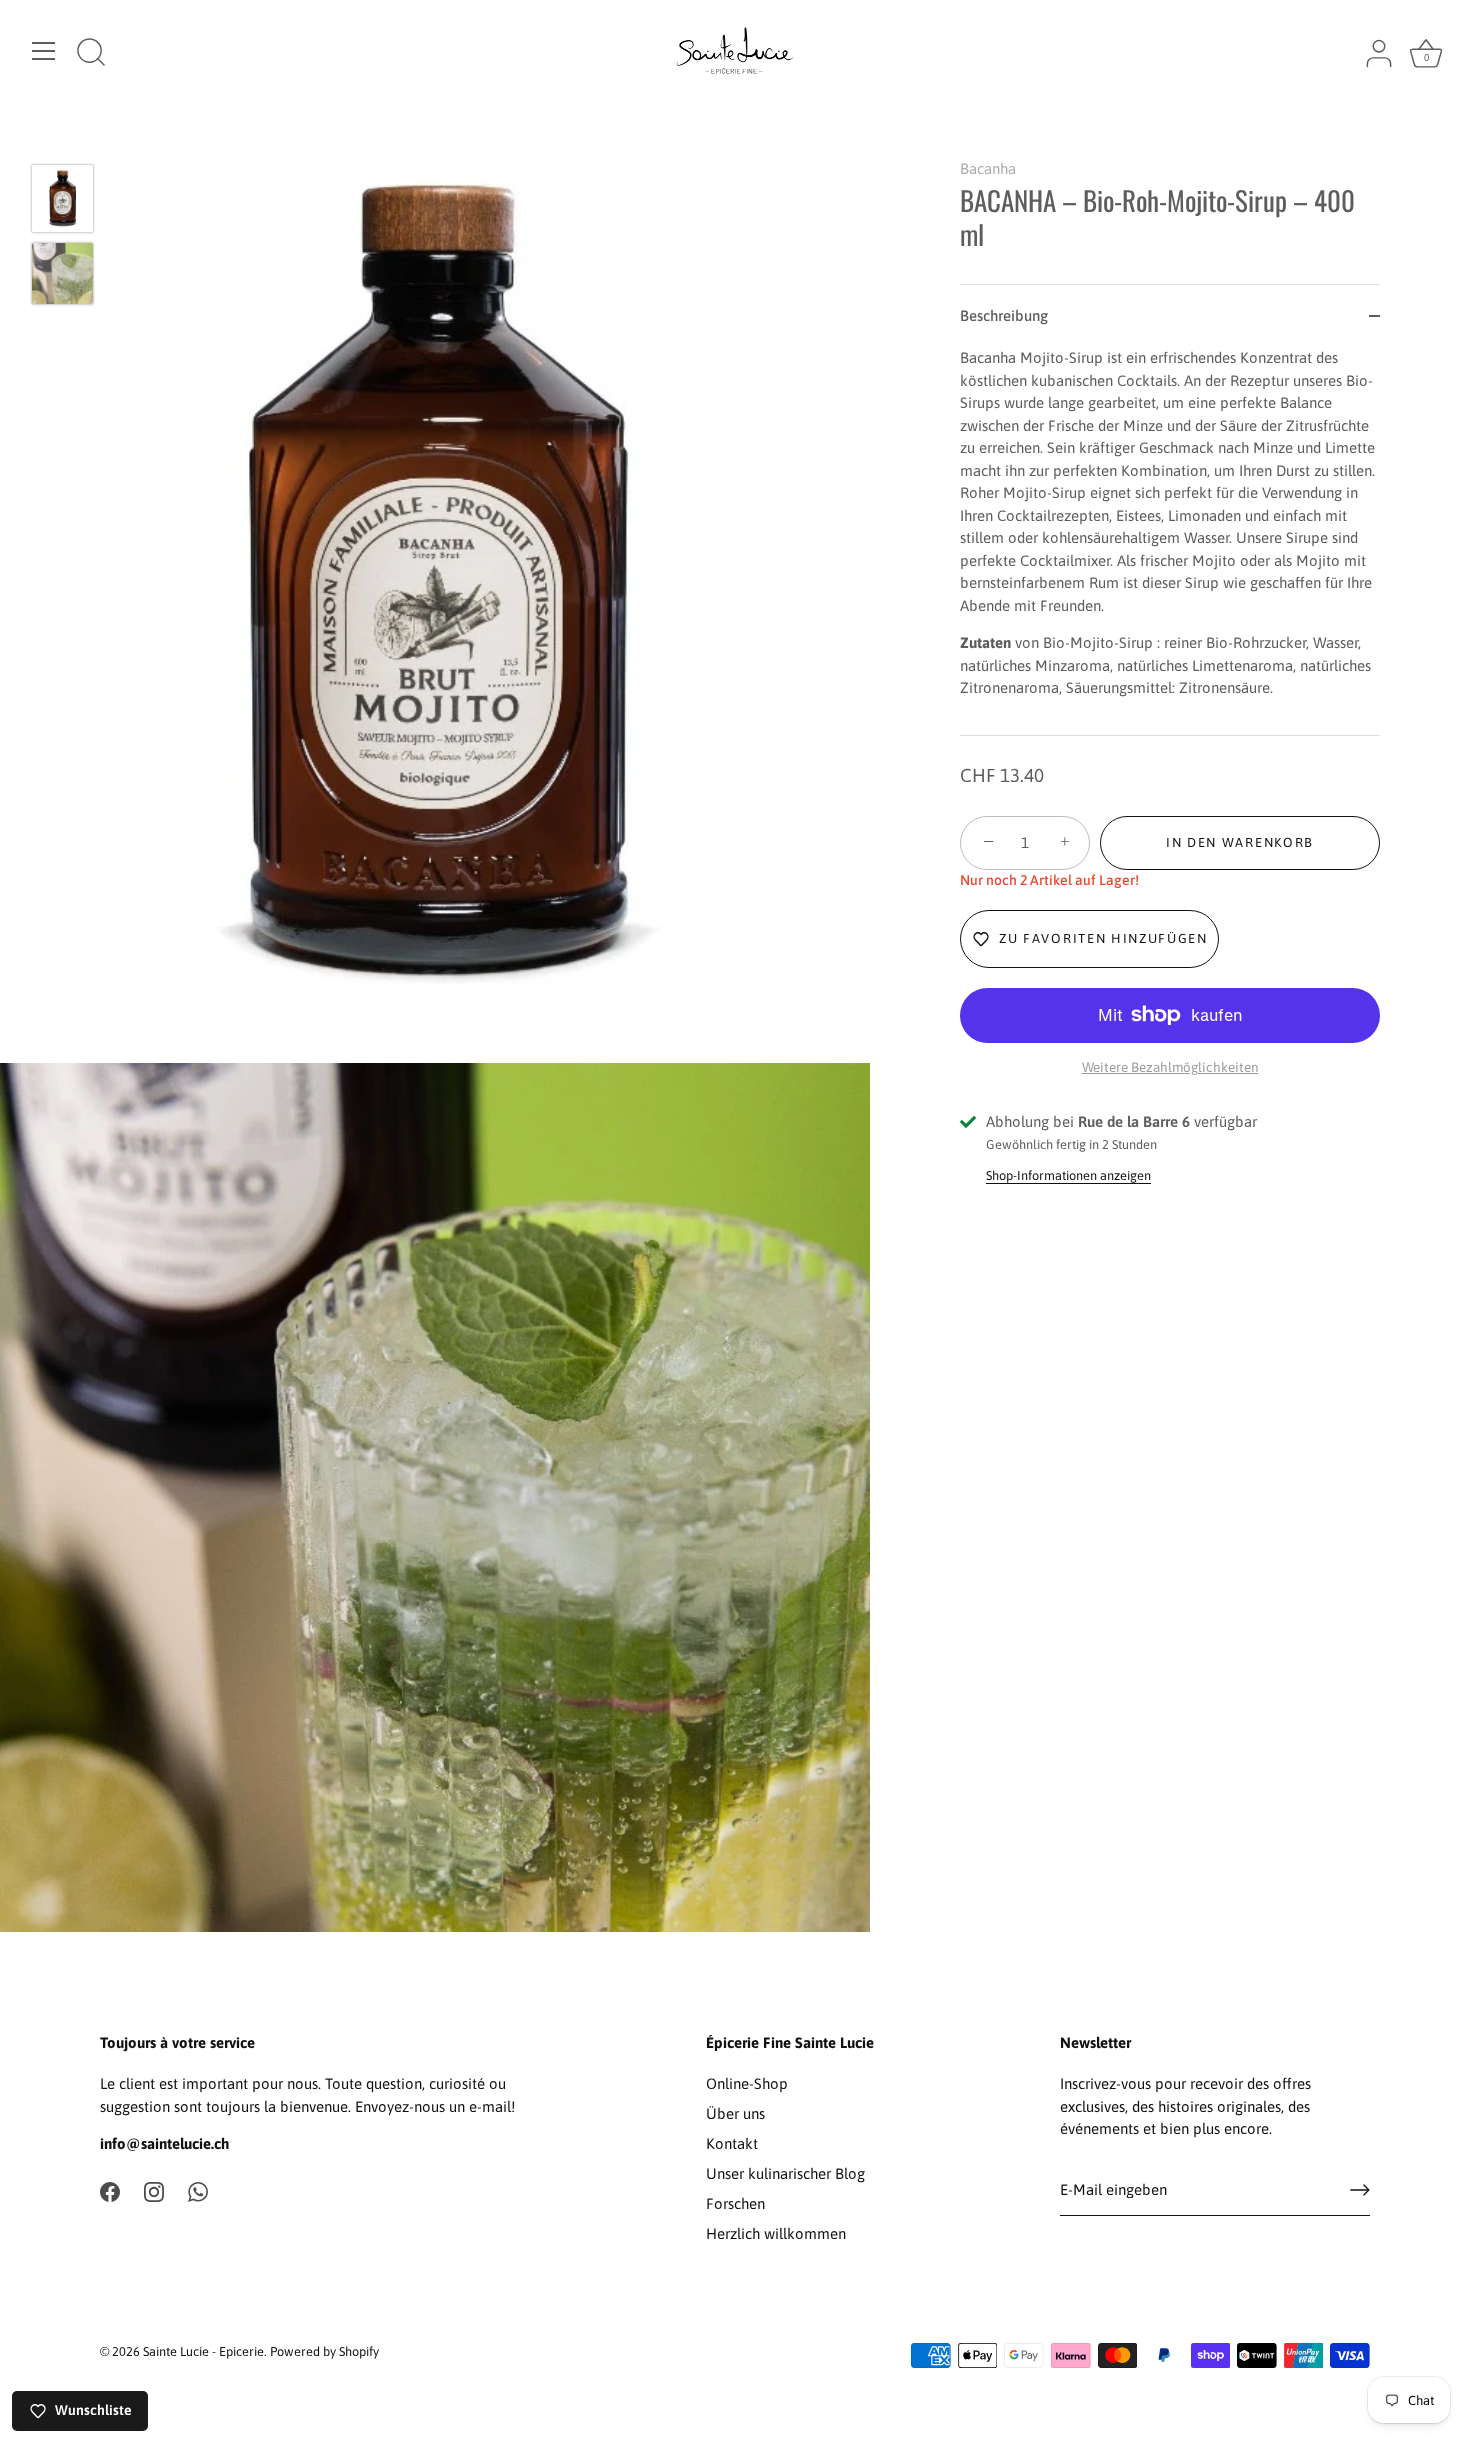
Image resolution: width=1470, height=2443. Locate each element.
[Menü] (44, 51)
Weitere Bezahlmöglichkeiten (1170, 1067)
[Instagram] (154, 2190)
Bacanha (988, 168)
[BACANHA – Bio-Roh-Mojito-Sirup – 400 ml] (62, 198)
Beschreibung (1004, 315)
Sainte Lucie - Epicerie (203, 2351)
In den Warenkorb (1240, 842)
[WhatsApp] (198, 2190)
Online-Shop (747, 2083)
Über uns (735, 2113)
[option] (62, 202)
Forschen (735, 2203)
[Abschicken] (1360, 2190)
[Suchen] (91, 54)
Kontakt (732, 2143)
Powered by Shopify (324, 2351)
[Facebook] (110, 2190)
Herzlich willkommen (776, 2233)
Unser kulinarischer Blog (785, 2173)
